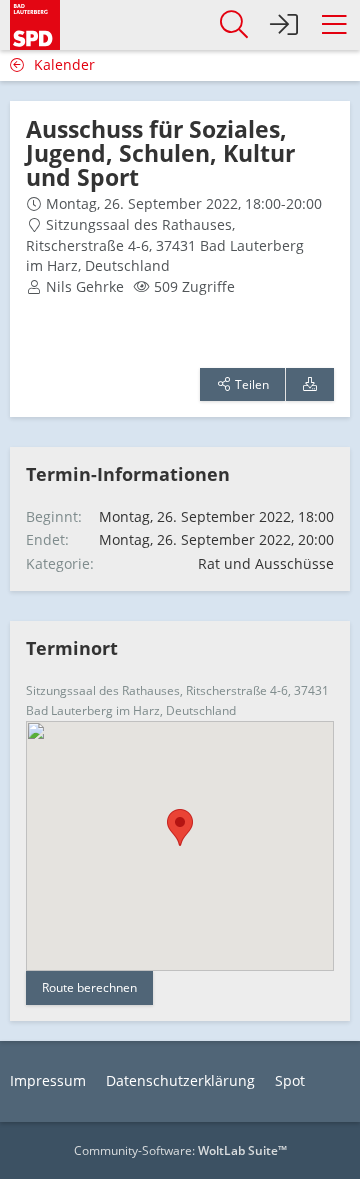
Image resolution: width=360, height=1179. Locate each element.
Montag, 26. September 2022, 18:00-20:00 (184, 203)
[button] (334, 25)
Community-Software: (180, 1150)
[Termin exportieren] (310, 385)
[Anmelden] (284, 25)
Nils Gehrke (85, 286)
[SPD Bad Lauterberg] (35, 22)
